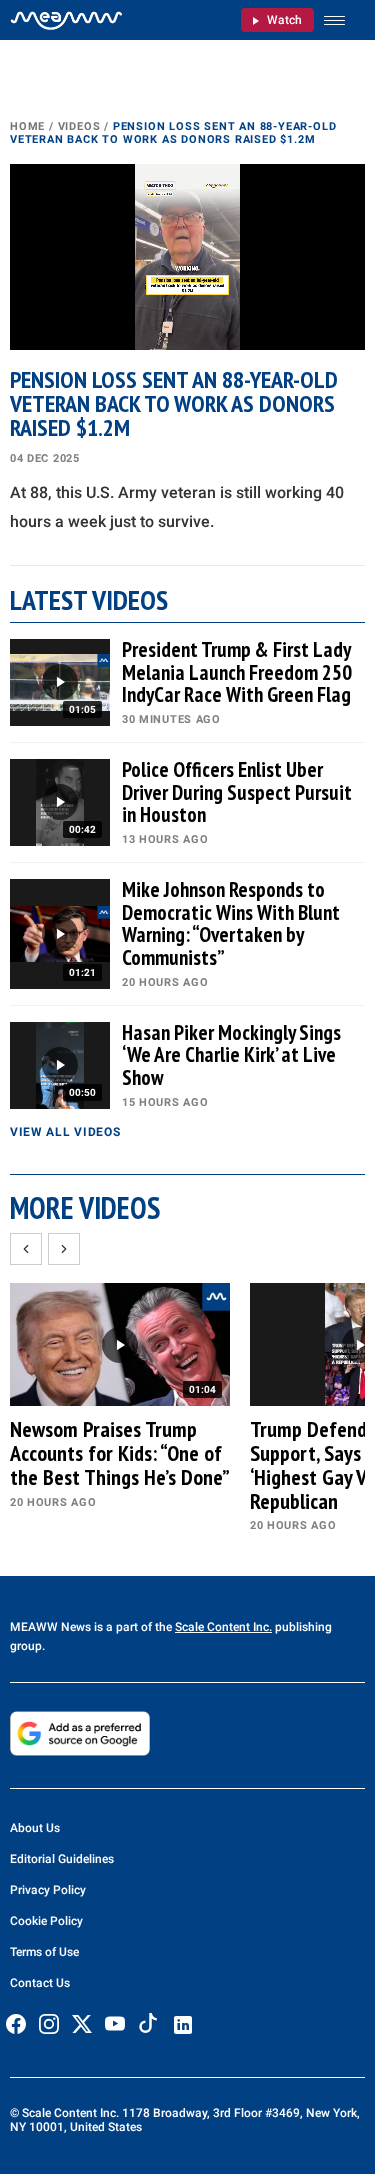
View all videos (65, 1132)
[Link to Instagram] (49, 2024)
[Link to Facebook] (16, 2024)
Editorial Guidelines (62, 1859)
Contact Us (40, 1983)
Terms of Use (44, 1952)
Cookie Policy (46, 1921)
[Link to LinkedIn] (183, 2025)
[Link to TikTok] (148, 2027)
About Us (35, 1828)
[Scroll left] (26, 1249)
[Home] (66, 20)
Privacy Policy (48, 1890)
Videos (79, 126)
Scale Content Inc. (223, 1627)
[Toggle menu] (344, 20)
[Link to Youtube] (115, 2024)
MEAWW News (50, 1627)
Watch (284, 20)
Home (27, 126)
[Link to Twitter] (82, 2024)
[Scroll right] (64, 1249)
